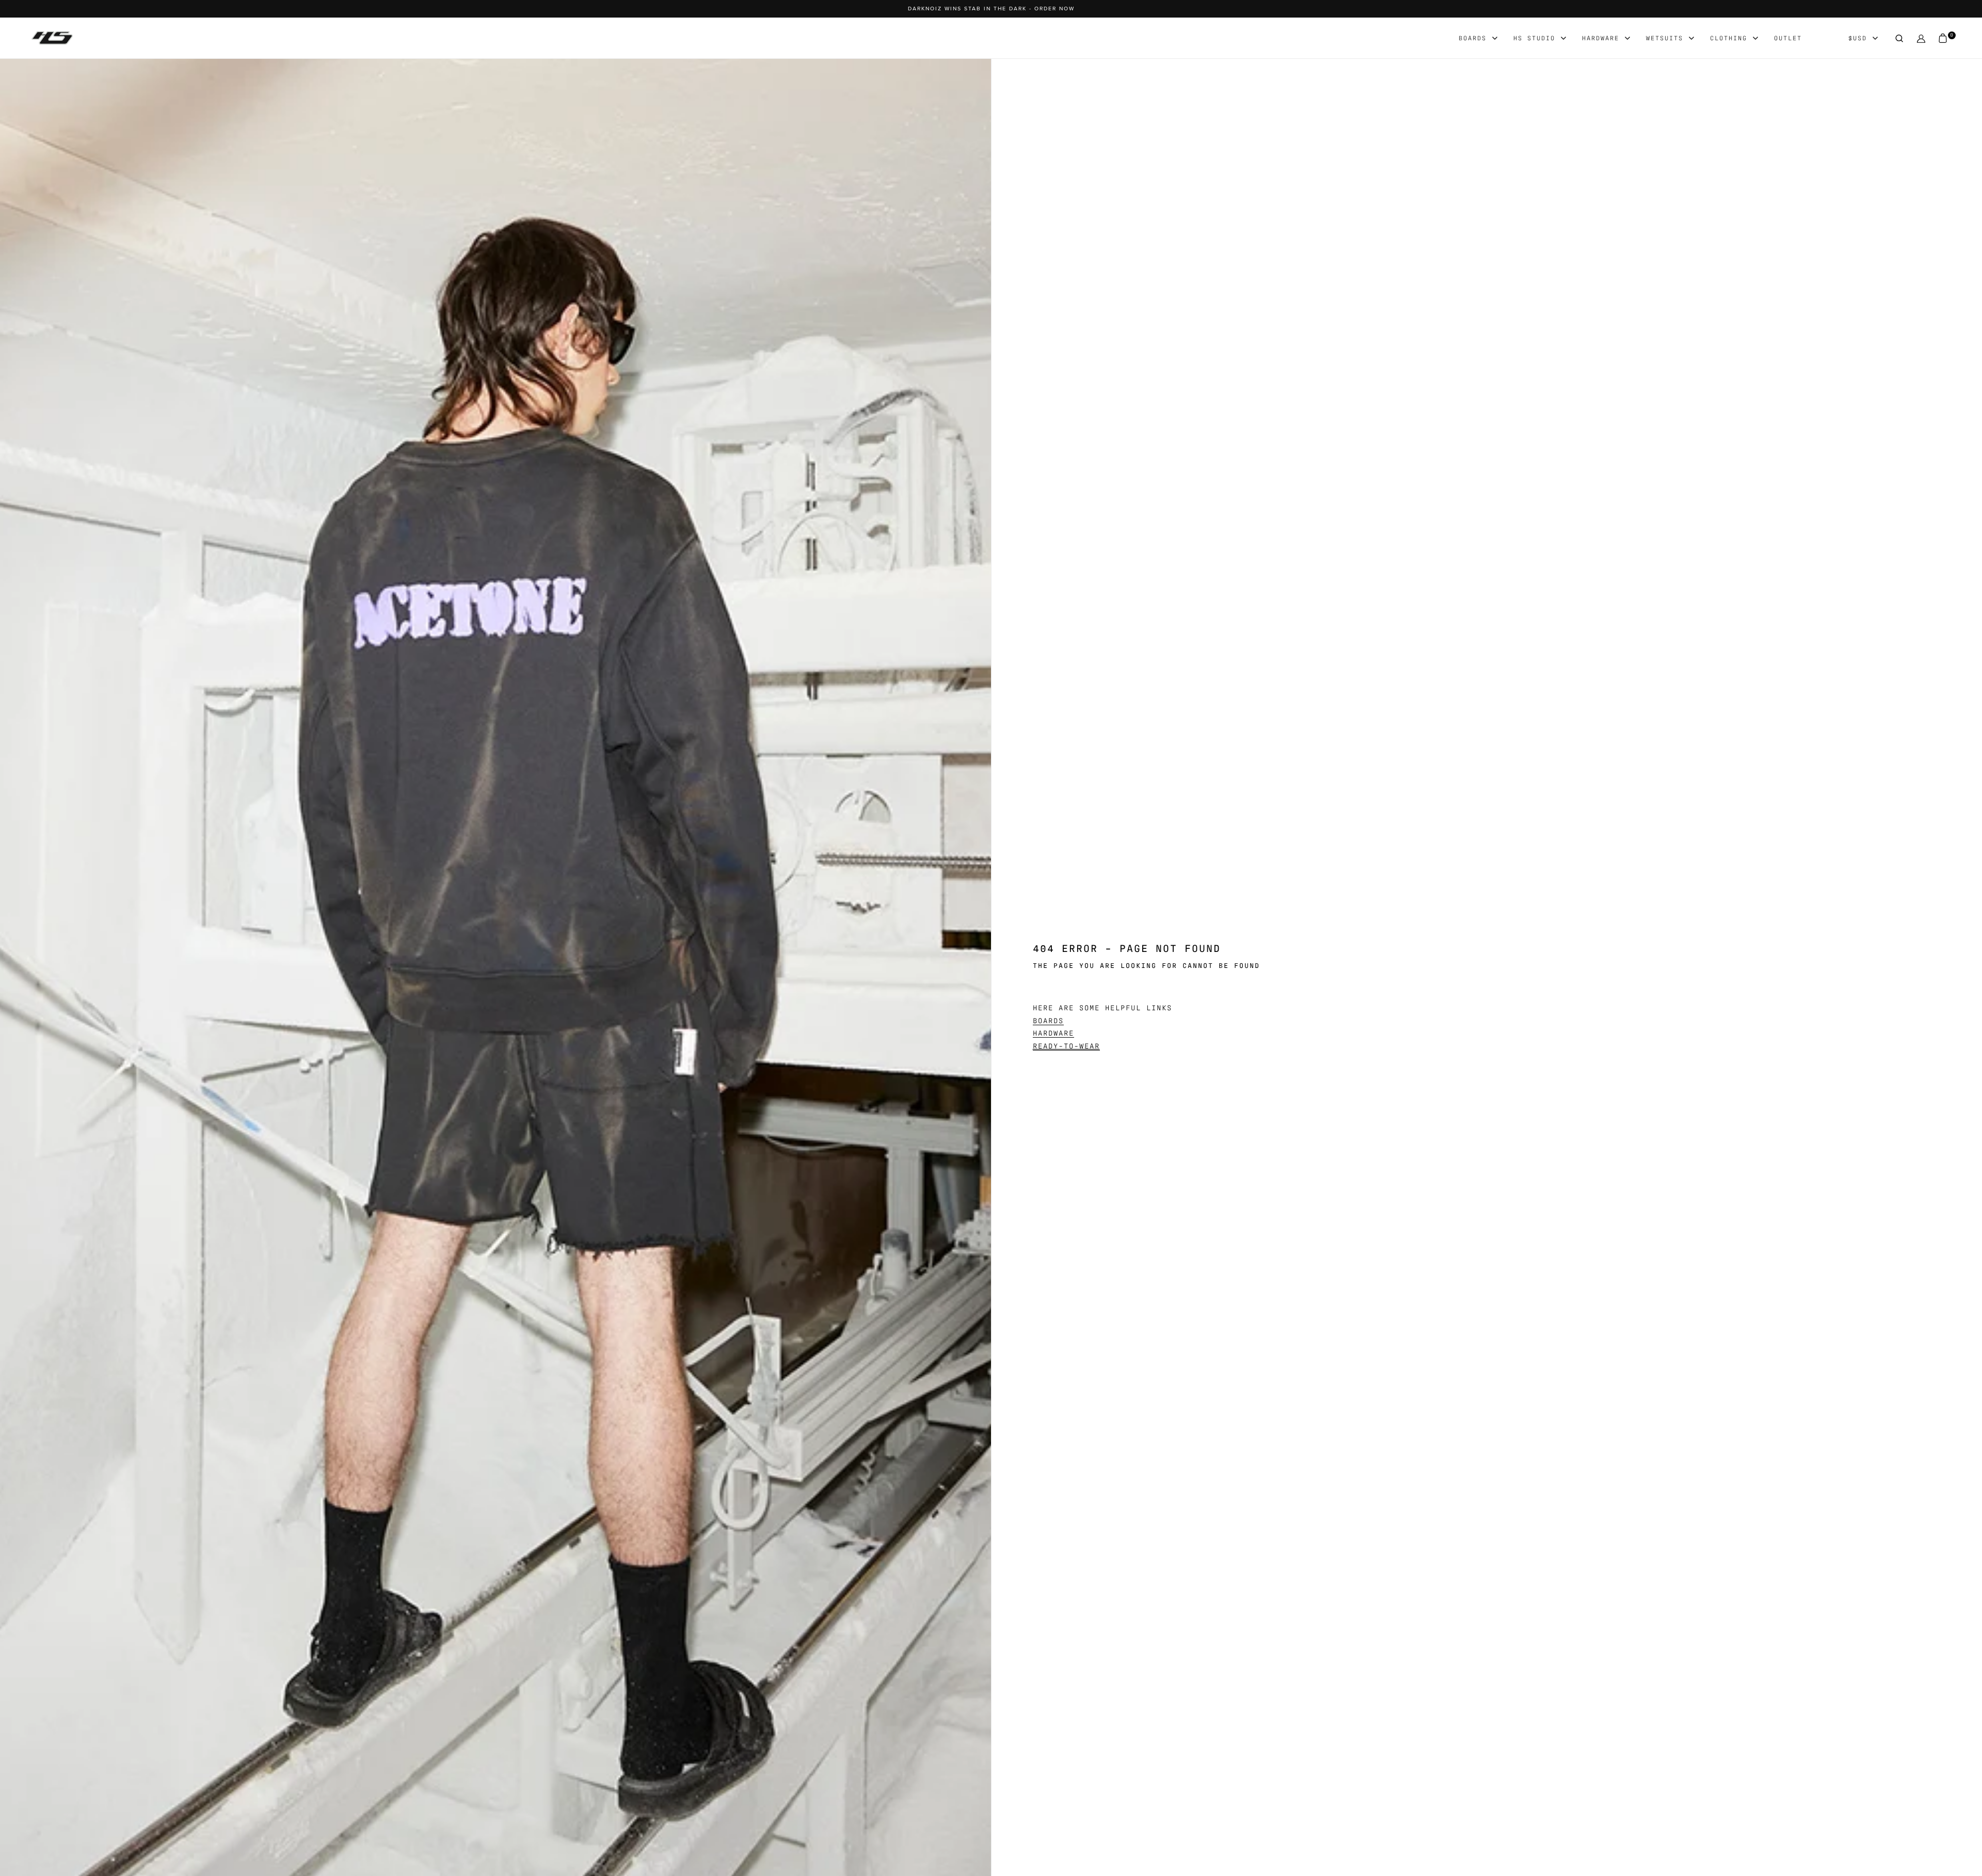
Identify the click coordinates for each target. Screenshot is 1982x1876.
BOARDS (1048, 1020)
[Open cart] (1943, 38)
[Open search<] (1899, 38)
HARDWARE (1053, 1032)
